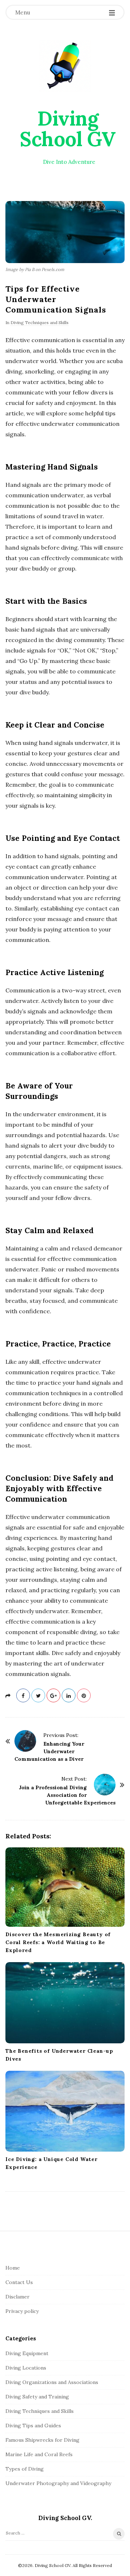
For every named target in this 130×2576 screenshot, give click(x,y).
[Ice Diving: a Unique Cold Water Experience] (65, 2111)
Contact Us (19, 2282)
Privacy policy (22, 2311)
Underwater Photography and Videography (58, 2483)
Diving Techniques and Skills (40, 322)
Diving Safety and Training (37, 2397)
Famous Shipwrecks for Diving (42, 2440)
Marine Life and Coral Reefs (39, 2454)
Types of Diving (25, 2469)
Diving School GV (68, 129)
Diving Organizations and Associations (52, 2382)
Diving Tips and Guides (33, 2426)
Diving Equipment (27, 2353)
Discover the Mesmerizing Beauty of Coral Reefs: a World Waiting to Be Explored (58, 1942)
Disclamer (18, 2297)
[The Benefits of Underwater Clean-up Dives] (65, 2003)
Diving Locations (26, 2368)
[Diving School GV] (65, 66)
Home (13, 2268)
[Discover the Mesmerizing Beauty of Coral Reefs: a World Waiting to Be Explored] (65, 1887)
